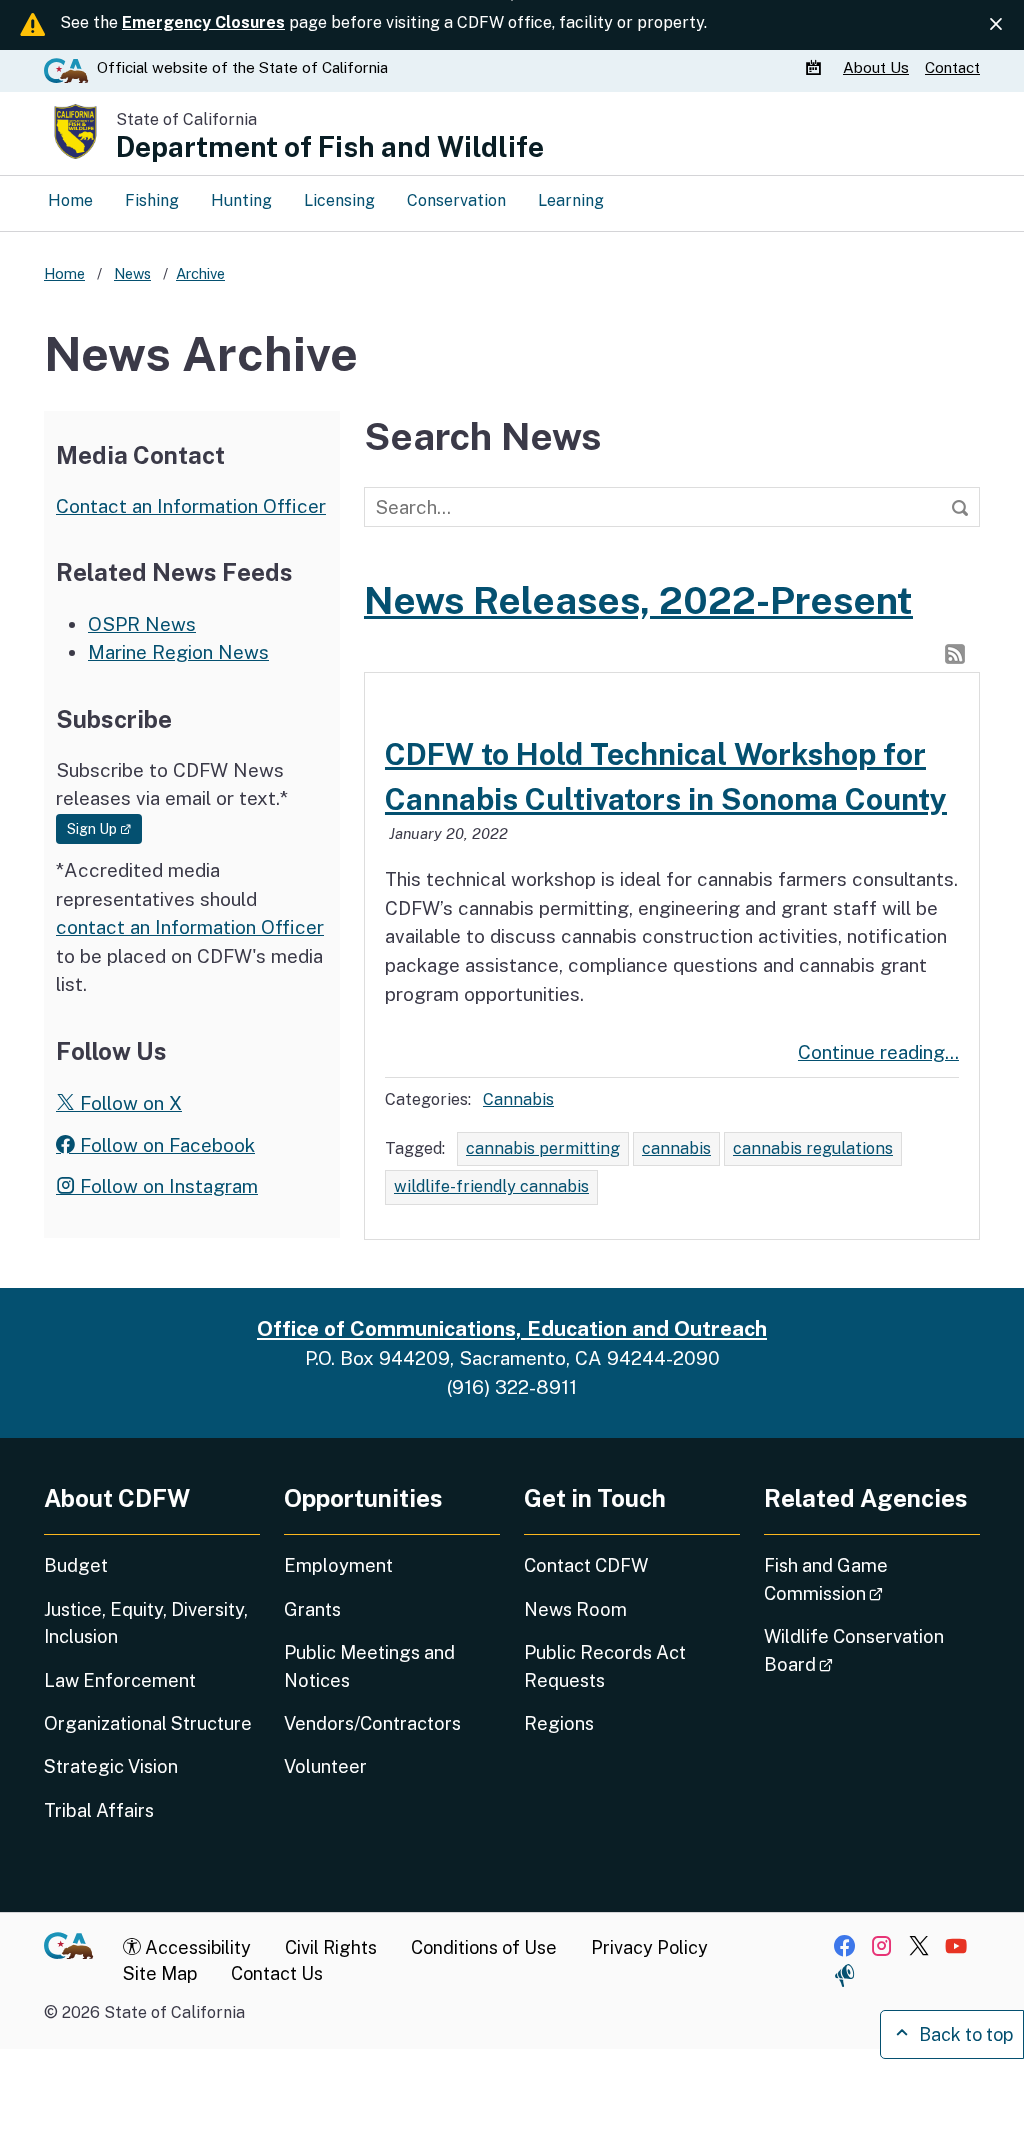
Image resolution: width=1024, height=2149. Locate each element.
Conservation (456, 200)
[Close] (996, 24)
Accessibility (196, 1947)
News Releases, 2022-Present (638, 600)
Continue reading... (878, 1052)
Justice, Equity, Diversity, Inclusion (146, 1623)
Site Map (160, 1973)
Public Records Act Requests (605, 1666)
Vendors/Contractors (372, 1723)
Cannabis (518, 1099)
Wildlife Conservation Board (854, 1650)
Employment (338, 1565)
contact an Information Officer (190, 927)
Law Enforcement (120, 1680)
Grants (312, 1609)
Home (70, 200)
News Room (575, 1609)
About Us (876, 67)
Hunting (241, 200)
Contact (952, 67)
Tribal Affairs (99, 1810)
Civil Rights (331, 1947)
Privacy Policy (649, 1947)
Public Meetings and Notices (369, 1666)
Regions (559, 1723)
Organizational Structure (148, 1723)
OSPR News (142, 624)
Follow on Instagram (166, 1186)
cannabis (676, 1148)
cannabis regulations (813, 1148)
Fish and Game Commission (872, 1579)
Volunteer (325, 1766)
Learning (571, 200)
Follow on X (128, 1103)
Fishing (152, 200)
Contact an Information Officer (191, 506)
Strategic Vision (111, 1766)
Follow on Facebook (165, 1145)
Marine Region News (178, 652)
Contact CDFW (586, 1565)
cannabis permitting (543, 1148)
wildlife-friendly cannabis (491, 1186)
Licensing (339, 200)
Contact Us (277, 1973)
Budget (76, 1565)
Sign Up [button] (104, 828)
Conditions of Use (484, 1947)
